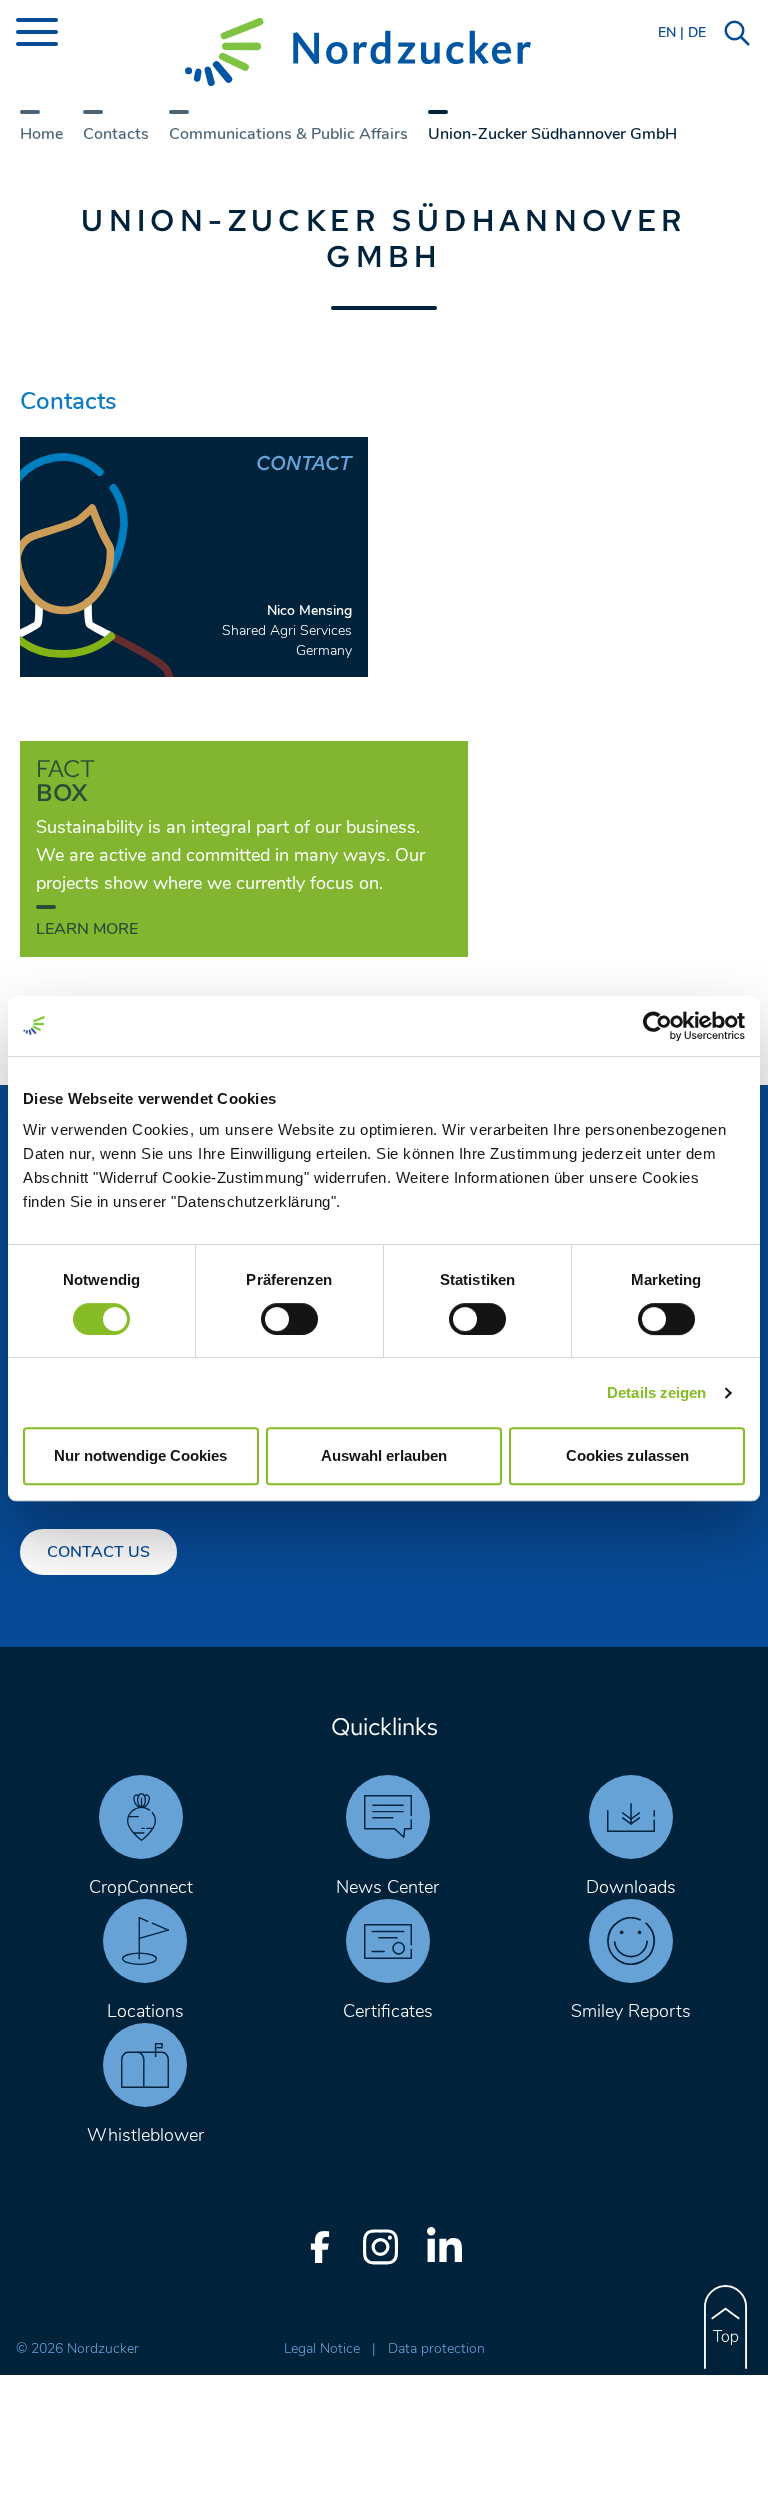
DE (697, 32)
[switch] (289, 1319)
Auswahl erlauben (384, 1455)
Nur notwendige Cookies (140, 1455)
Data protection (436, 2348)
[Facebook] (320, 2247)
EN (667, 32)
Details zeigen (656, 1392)
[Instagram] (380, 2247)
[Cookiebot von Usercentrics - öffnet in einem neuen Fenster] (657, 1026)
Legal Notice (324, 2348)
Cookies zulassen (627, 1455)
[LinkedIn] (444, 2247)
